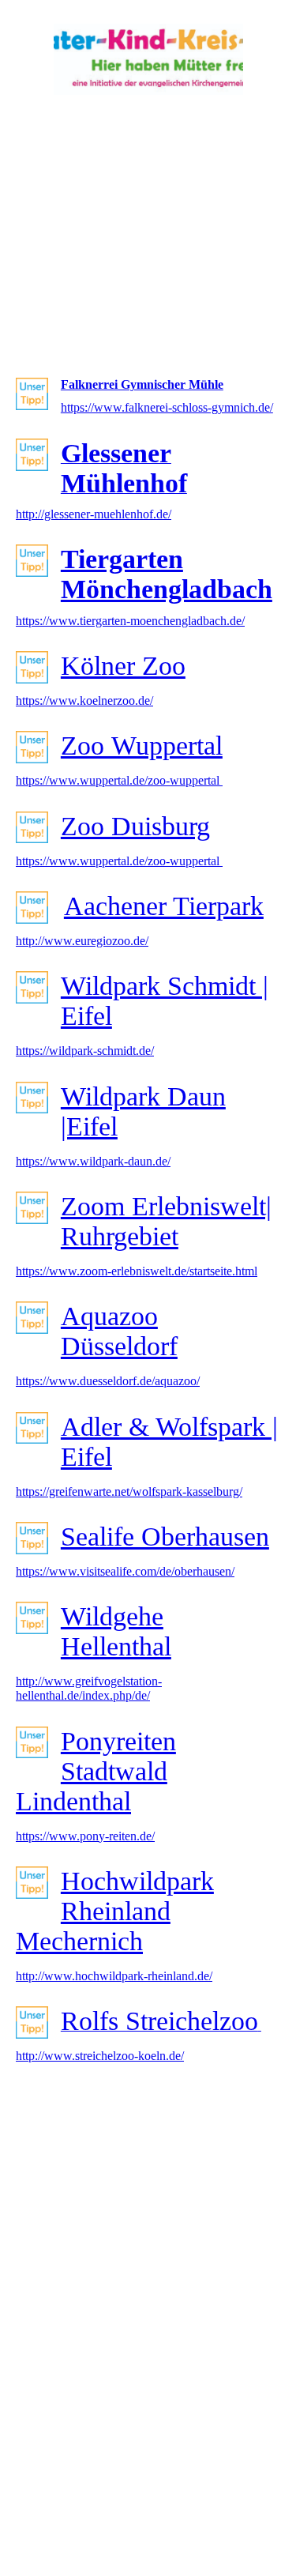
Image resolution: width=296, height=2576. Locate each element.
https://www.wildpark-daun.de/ (93, 1161)
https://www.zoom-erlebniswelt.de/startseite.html (137, 1271)
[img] (148, 59)
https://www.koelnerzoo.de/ (84, 700)
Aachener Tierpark (164, 906)
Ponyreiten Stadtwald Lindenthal (96, 1771)
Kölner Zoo (123, 666)
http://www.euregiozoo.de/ (82, 941)
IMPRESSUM (174, 2519)
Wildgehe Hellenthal (116, 1631)
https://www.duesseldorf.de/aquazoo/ (108, 1381)
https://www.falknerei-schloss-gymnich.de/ (167, 407)
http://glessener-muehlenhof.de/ (94, 514)
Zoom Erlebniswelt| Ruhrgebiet (166, 1221)
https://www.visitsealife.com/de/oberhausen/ (125, 1571)
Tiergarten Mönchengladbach (167, 574)
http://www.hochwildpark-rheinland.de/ (114, 1976)
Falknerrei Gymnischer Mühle (142, 384)
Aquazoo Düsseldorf (119, 1331)
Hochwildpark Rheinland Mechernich (115, 1911)
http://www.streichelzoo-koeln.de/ (100, 2056)
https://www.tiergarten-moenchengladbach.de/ (130, 621)
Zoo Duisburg (135, 826)
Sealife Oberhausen (165, 1537)
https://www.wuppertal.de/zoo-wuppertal (119, 780)
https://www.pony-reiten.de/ (85, 1836)
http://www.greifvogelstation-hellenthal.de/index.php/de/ (89, 1688)
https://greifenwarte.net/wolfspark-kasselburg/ (129, 1491)
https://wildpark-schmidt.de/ (85, 1051)
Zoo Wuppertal (142, 746)
